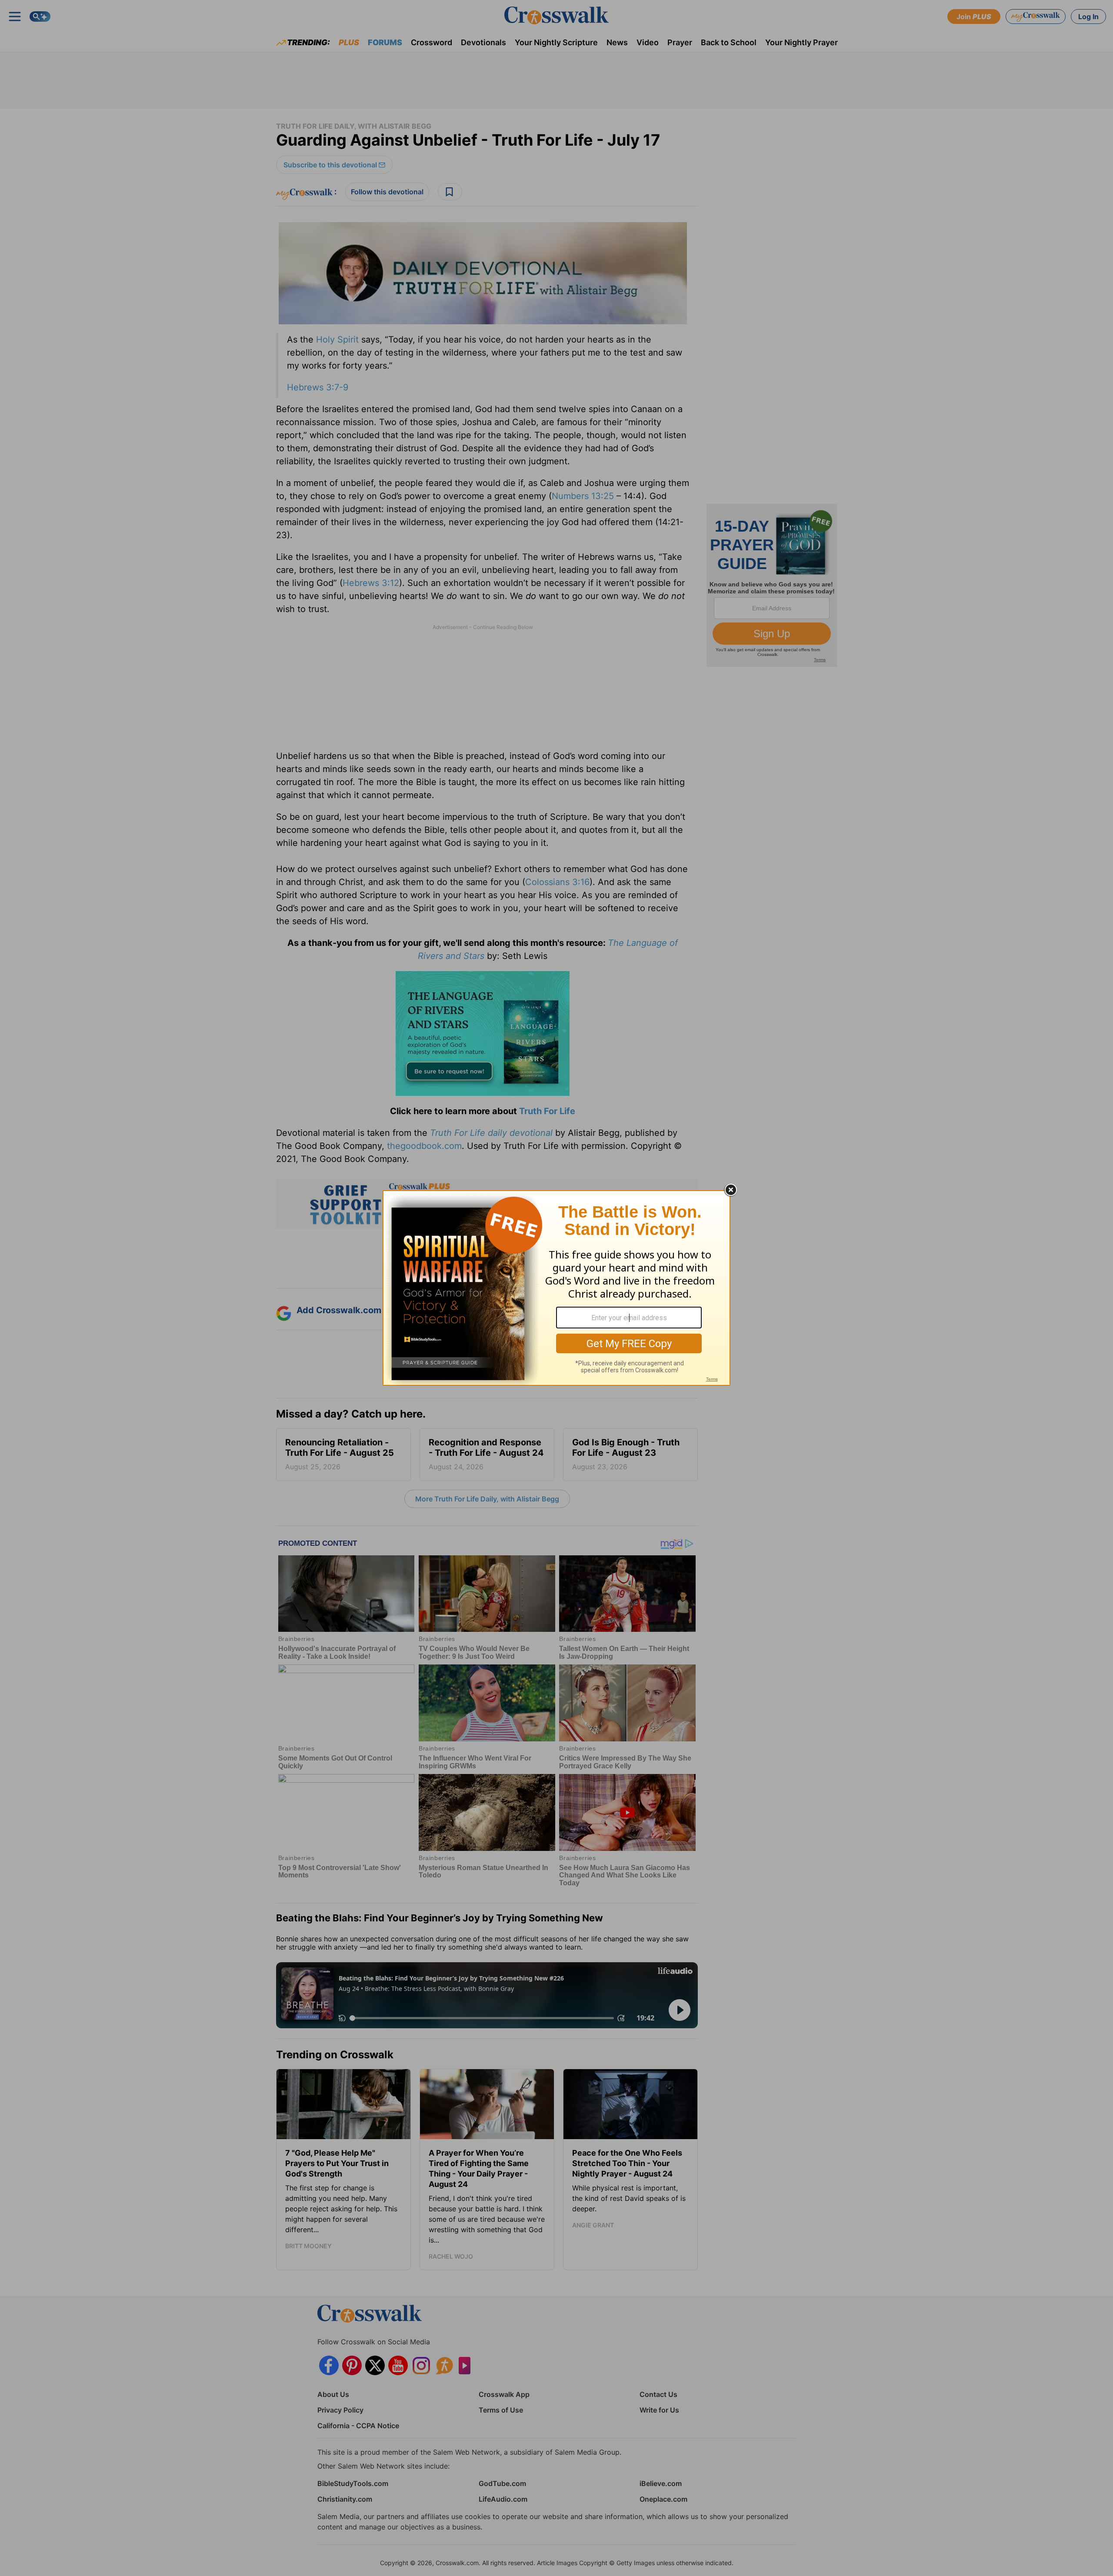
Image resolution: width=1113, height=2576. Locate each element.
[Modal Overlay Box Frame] (556, 1288)
